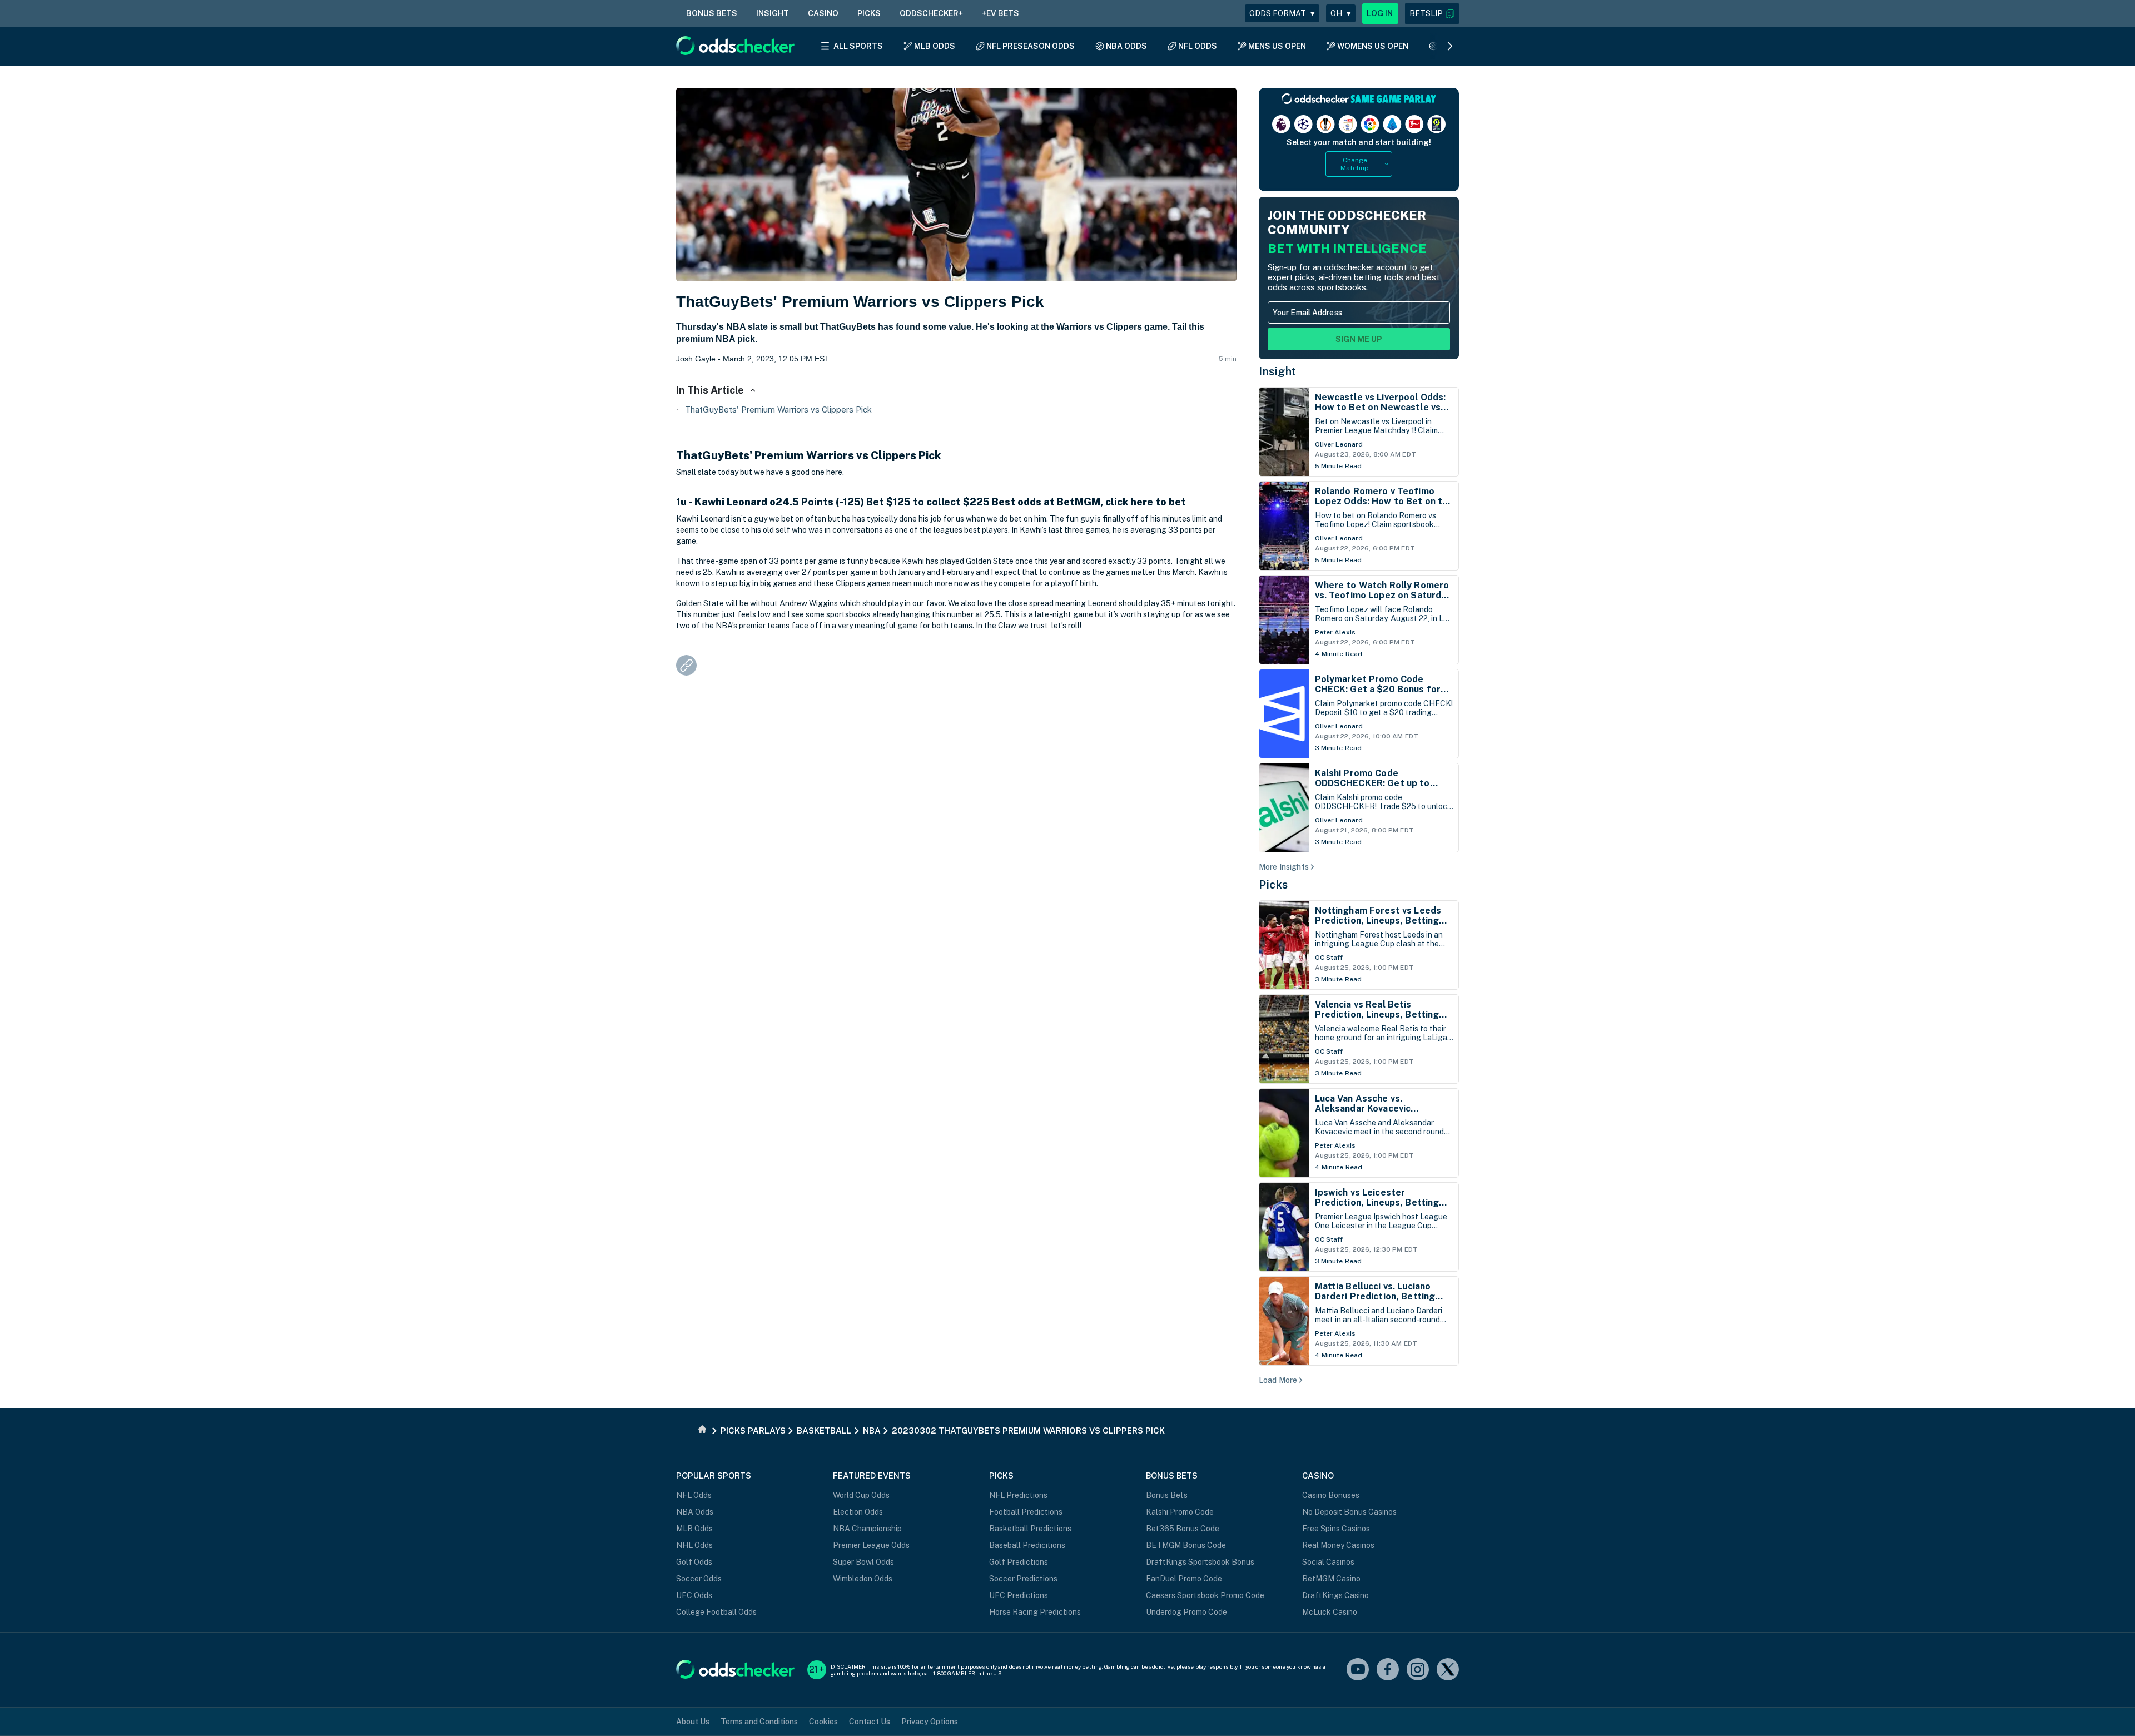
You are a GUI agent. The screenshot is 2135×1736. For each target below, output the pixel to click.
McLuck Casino (1330, 1612)
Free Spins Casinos (1336, 1529)
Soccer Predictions (1023, 1579)
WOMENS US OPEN (1373, 46)
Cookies (823, 1722)
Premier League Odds (871, 1545)
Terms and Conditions (759, 1722)
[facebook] (1388, 1670)
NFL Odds (694, 1495)
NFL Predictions (1018, 1495)
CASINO (823, 13)
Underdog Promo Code (1186, 1612)
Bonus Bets (1167, 1495)
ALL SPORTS (858, 46)
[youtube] (1358, 1670)
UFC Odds (694, 1595)
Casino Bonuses (1331, 1495)
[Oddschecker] (735, 1670)
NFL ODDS (1198, 46)
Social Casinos (1328, 1562)
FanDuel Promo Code (1184, 1579)
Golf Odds (694, 1562)
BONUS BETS (712, 13)
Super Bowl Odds (863, 1562)
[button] (1432, 14)
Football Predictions (1026, 1512)
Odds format (1282, 13)
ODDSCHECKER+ (931, 13)
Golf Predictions (1019, 1562)
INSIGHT (773, 13)
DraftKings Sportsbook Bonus (1200, 1562)
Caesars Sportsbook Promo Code (1205, 1595)
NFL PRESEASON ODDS (1031, 46)
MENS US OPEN (1277, 46)
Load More (1278, 1380)
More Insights (1284, 867)
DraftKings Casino (1335, 1595)
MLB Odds (694, 1529)
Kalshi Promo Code (1180, 1512)
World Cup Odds (861, 1495)
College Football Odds (716, 1612)
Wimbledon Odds (863, 1579)
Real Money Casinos (1338, 1545)
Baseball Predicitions (1027, 1545)
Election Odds (858, 1512)
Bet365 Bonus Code (1183, 1529)
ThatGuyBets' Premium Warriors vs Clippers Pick (778, 410)
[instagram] (1418, 1670)
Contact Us (870, 1722)
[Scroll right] (1450, 46)
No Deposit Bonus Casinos (1349, 1512)
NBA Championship (867, 1529)
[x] (1448, 1670)
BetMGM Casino (1331, 1579)
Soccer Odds (699, 1579)
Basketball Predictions (1030, 1529)
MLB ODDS (935, 46)
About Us (693, 1722)
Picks (1273, 885)
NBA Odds (695, 1512)
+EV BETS (1001, 13)
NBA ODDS (1126, 46)
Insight (1278, 371)
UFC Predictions (1019, 1595)
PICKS (869, 13)
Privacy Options (930, 1722)
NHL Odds (694, 1545)
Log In (1380, 13)
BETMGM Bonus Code (1186, 1545)
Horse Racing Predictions (1035, 1612)
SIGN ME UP (1359, 339)
